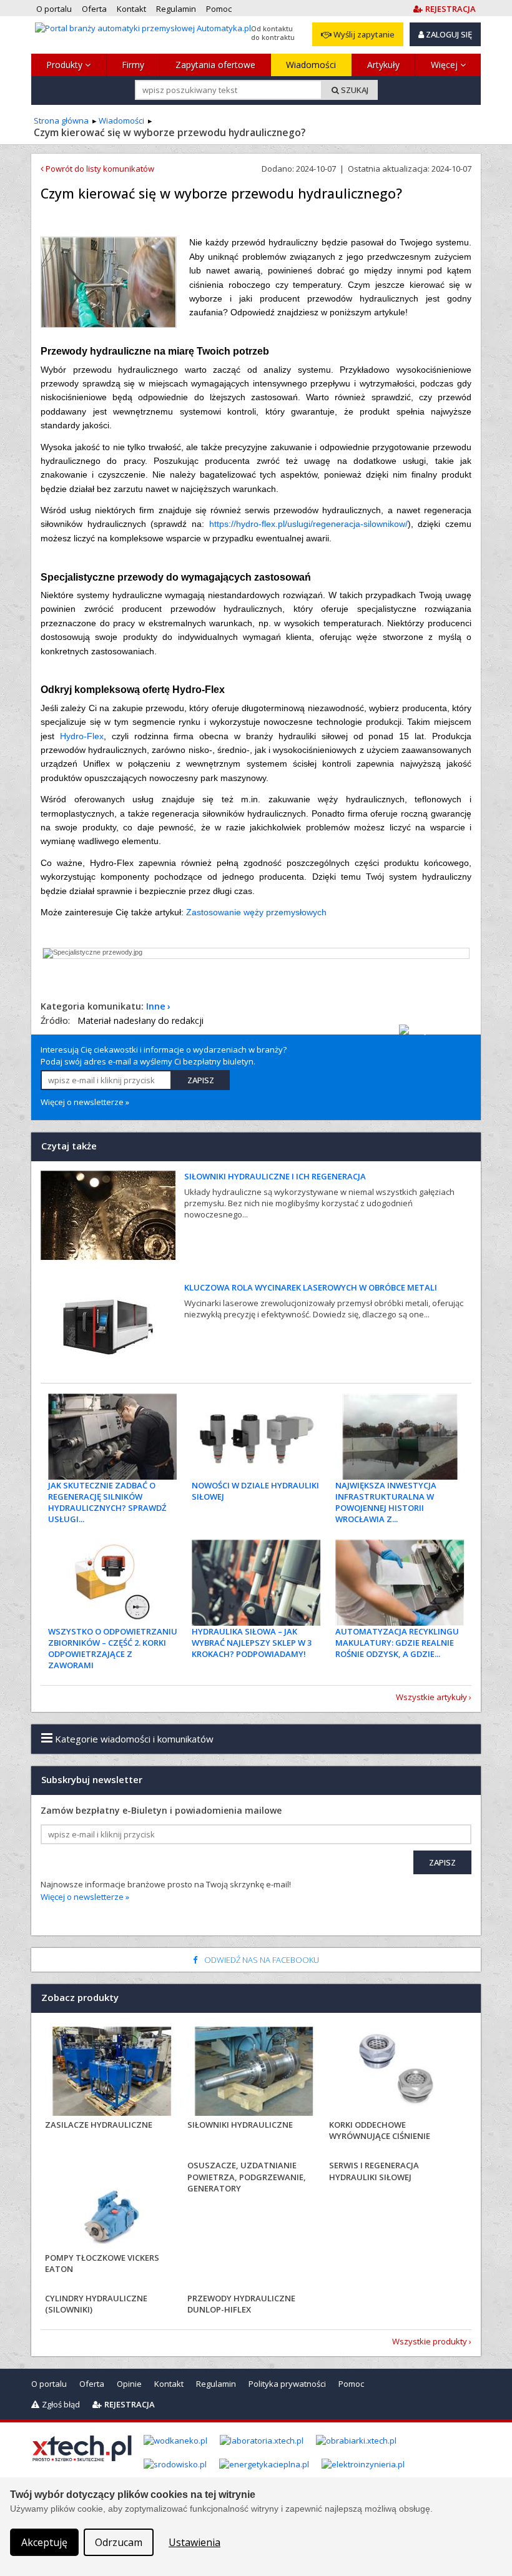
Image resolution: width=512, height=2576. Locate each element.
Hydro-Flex (82, 736)
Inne (156, 1006)
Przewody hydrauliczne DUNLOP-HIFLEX (241, 2304)
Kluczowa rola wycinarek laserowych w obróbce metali (311, 1287)
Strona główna (61, 120)
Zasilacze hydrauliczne (99, 2125)
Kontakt (169, 2384)
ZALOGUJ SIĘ (448, 34)
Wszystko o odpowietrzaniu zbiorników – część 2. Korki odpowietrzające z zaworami (113, 1649)
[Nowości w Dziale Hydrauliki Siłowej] (256, 1437)
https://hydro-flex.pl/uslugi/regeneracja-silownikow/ (308, 524)
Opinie (129, 2384)
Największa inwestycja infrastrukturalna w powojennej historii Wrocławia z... (386, 1502)
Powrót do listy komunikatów (99, 169)
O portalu (49, 2384)
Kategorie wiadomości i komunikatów (133, 1739)
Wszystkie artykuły (431, 1697)
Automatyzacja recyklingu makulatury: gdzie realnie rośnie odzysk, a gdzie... (397, 1643)
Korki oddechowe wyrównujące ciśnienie (380, 2130)
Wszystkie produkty (430, 2341)
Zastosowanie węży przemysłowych (256, 912)
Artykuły (383, 65)
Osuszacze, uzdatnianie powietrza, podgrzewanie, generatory (247, 2176)
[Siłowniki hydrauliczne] (254, 2073)
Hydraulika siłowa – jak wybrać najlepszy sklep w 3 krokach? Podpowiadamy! (252, 1643)
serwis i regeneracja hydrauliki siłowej (374, 2171)
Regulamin (216, 2384)
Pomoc (351, 2384)
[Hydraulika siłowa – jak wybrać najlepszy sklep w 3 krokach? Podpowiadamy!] (256, 1583)
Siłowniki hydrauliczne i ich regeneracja (275, 1176)
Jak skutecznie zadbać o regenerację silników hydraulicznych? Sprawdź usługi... (107, 1502)
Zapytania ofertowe (215, 65)
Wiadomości (311, 65)
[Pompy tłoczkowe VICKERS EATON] (112, 2206)
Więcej (446, 65)
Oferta (92, 2384)
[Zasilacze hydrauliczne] (112, 2073)
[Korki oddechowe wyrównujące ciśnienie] (396, 2073)
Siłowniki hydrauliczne (240, 2125)
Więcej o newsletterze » (85, 1102)
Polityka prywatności (287, 2384)
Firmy (133, 65)
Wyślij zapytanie (363, 34)
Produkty (66, 65)
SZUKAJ (354, 90)
